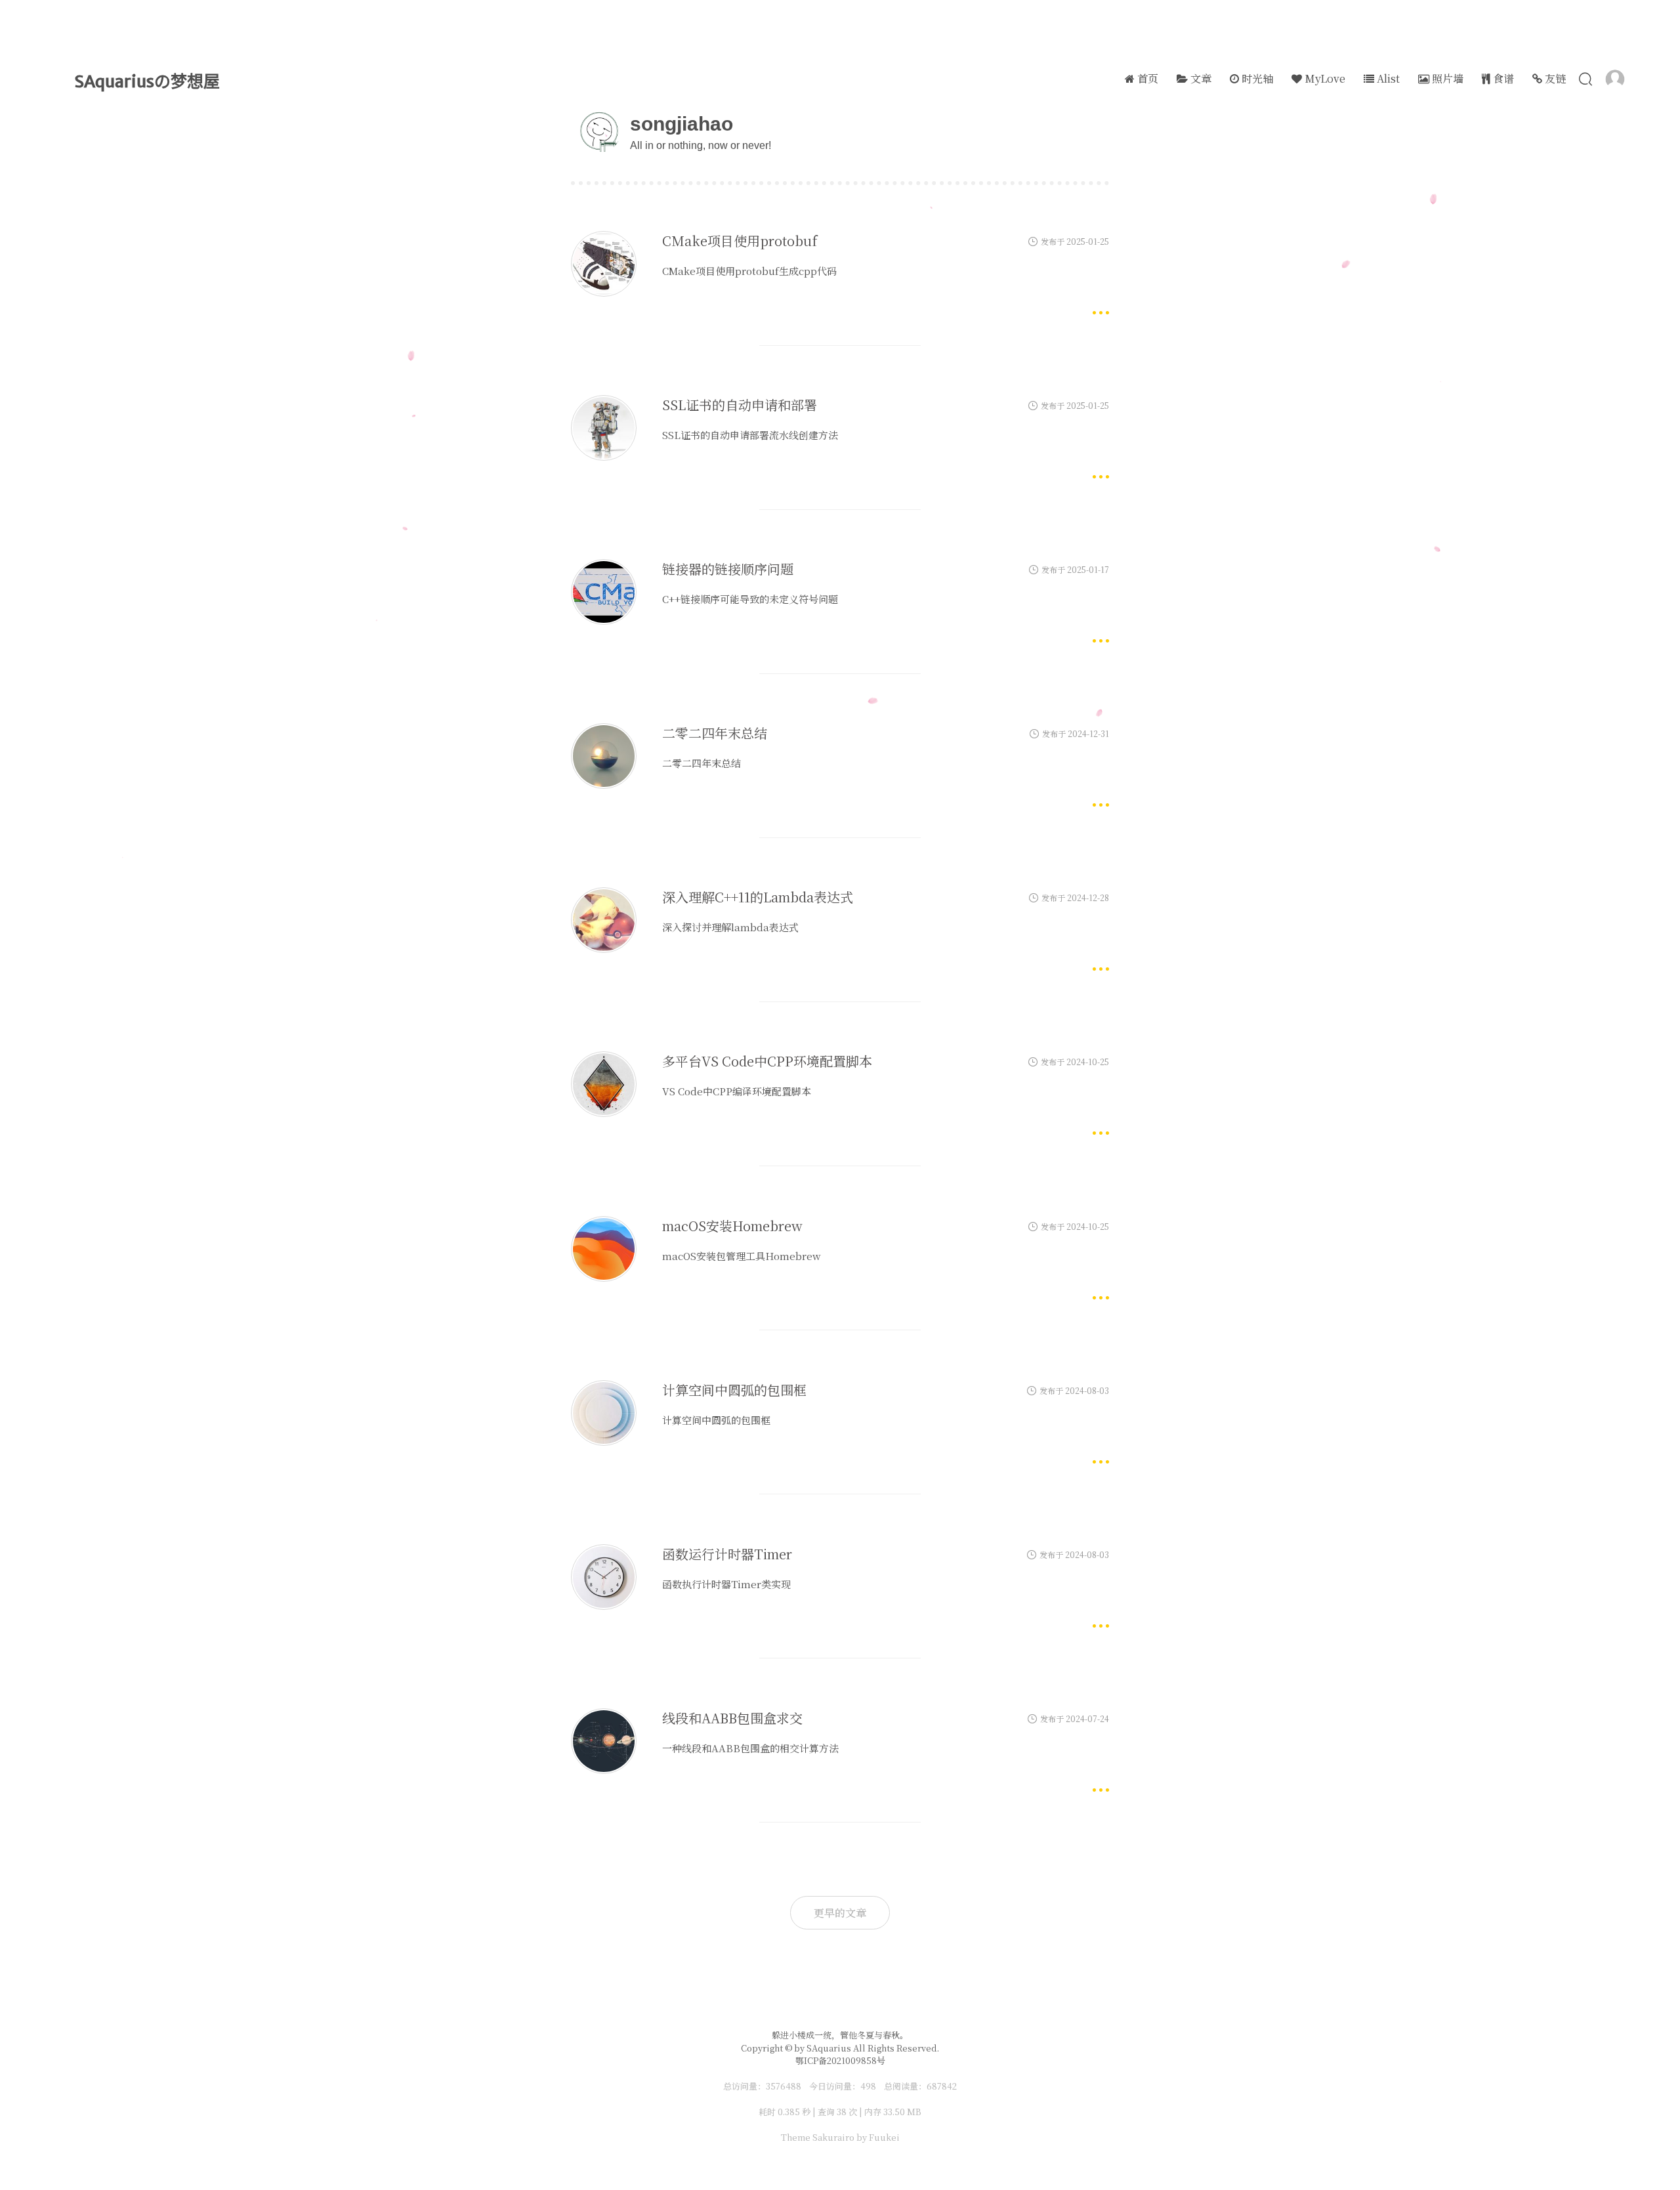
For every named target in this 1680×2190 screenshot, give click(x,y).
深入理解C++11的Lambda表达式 (758, 897)
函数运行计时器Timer (727, 1554)
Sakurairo (833, 2137)
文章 (1200, 78)
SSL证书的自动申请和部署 (740, 405)
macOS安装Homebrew (732, 1226)
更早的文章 (840, 1913)
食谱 (1502, 78)
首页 (1146, 78)
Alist (1387, 78)
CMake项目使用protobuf (740, 241)
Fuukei (884, 2137)
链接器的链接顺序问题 (728, 569)
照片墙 (1446, 78)
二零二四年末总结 (715, 733)
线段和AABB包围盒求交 (732, 1718)
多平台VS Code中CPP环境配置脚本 (767, 1061)
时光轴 (1256, 78)
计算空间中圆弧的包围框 (734, 1390)
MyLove (1324, 78)
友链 (1554, 78)
